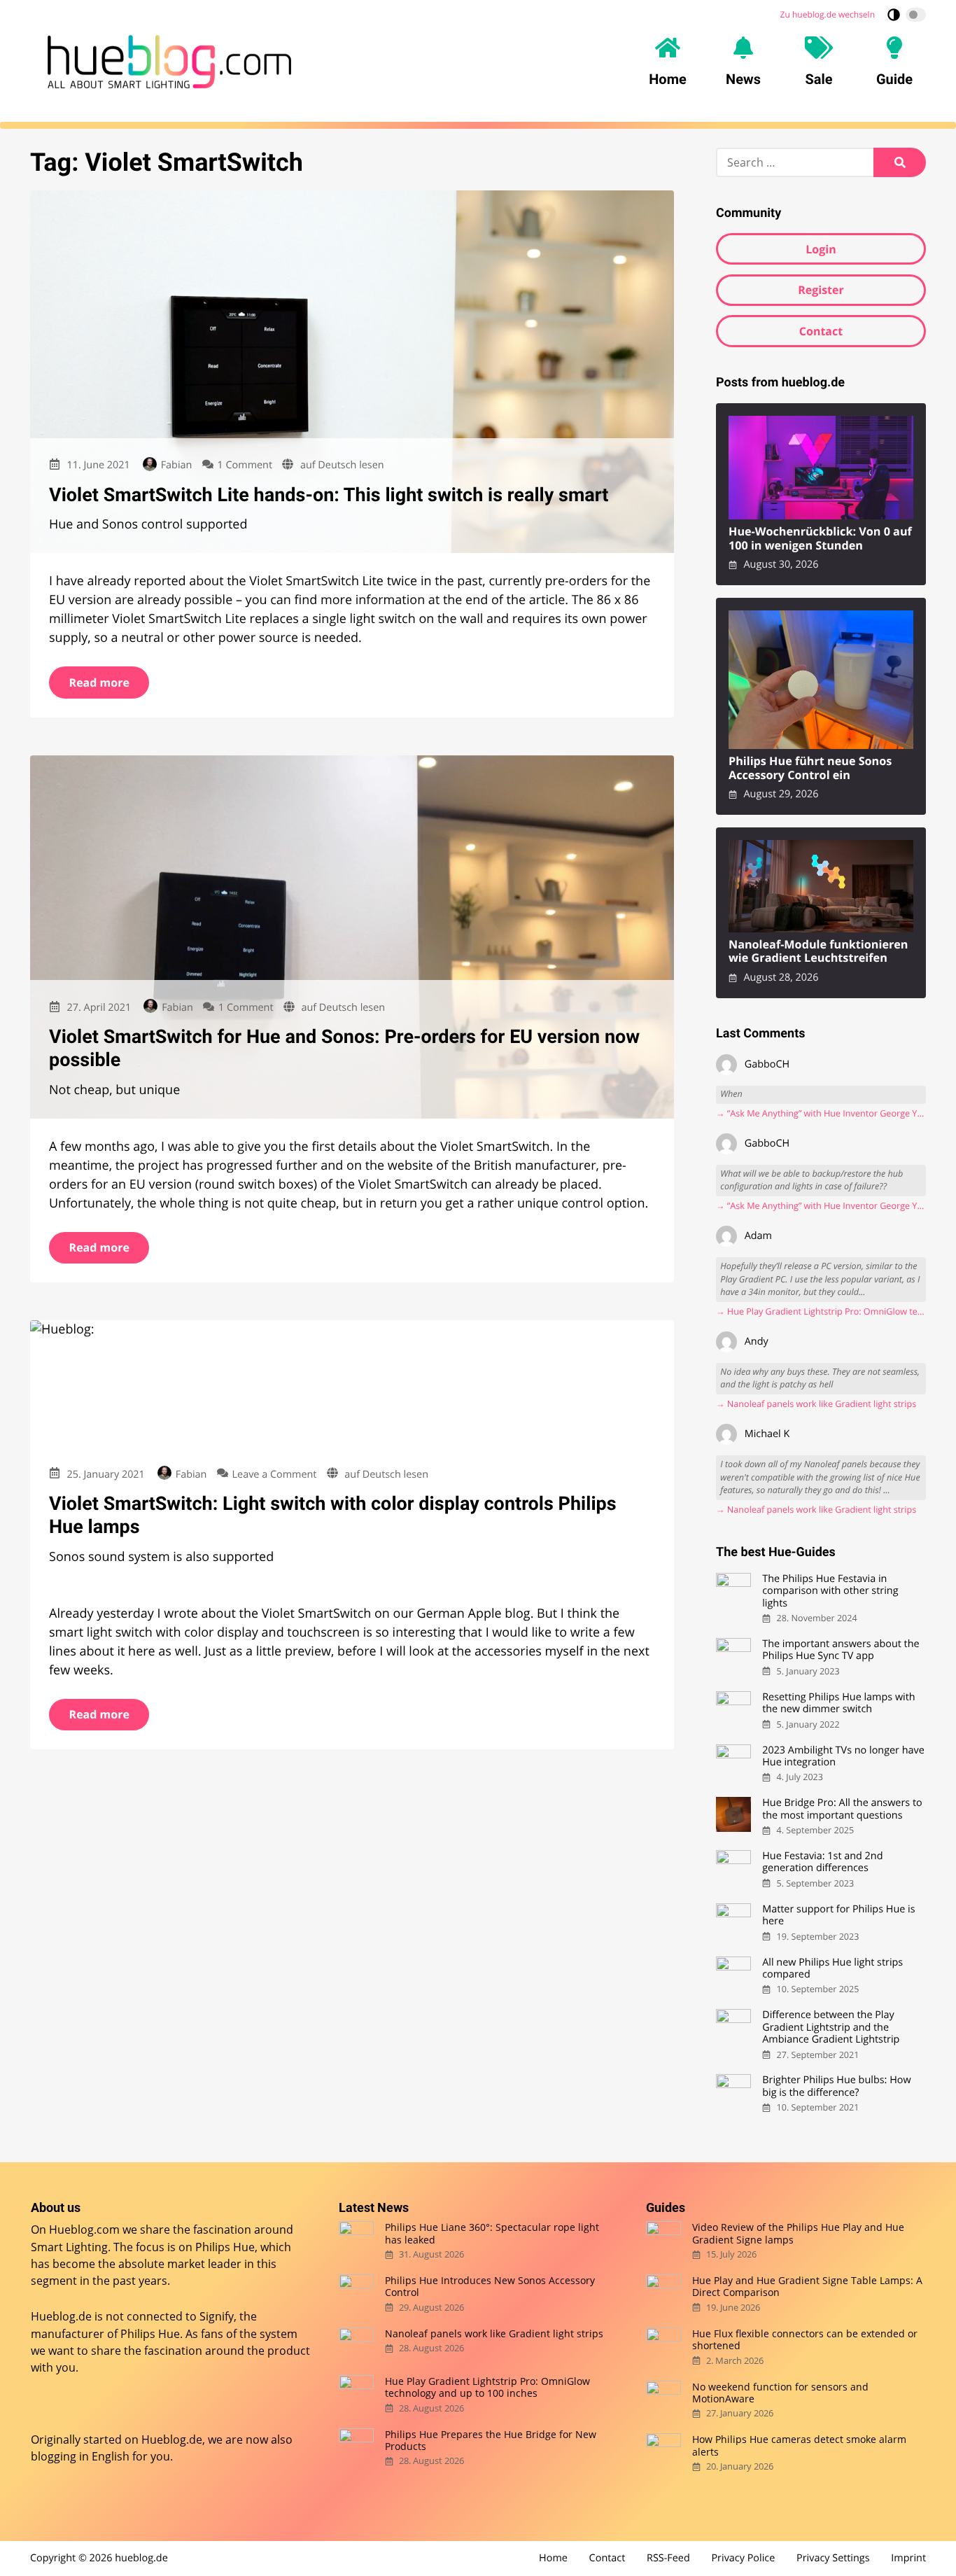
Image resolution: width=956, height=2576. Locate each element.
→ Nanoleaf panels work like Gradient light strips (816, 1404)
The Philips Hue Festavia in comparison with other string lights (830, 1591)
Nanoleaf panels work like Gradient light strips (494, 2333)
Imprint (908, 2558)
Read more (99, 682)
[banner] (169, 62)
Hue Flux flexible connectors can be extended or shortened (805, 2340)
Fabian (176, 465)
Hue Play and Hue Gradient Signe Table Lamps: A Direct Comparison (807, 2287)
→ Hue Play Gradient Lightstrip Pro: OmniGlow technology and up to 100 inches (821, 1311)
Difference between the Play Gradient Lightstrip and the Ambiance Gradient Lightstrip (831, 2027)
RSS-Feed (668, 2558)
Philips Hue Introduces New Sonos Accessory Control (490, 2287)
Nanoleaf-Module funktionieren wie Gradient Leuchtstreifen (818, 952)
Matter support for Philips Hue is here (838, 1916)
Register (821, 290)
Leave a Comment (275, 1475)
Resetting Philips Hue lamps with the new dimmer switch (838, 1703)
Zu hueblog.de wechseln (828, 14)
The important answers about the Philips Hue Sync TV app (841, 1650)
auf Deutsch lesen (342, 465)
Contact (821, 331)
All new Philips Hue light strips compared (832, 1969)
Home (553, 2558)
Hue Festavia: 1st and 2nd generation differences (822, 1862)
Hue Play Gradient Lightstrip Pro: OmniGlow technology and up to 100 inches (487, 2387)
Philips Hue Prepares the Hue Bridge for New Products (491, 2441)
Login (821, 249)
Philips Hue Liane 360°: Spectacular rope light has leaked (492, 2233)
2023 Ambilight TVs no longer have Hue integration (843, 1757)
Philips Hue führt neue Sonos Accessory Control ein (810, 768)
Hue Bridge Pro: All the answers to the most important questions (842, 1809)
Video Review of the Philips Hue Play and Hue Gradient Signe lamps (798, 2233)
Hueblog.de (172, 2439)
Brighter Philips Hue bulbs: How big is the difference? (836, 2086)
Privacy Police (743, 2558)
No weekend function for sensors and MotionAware (780, 2393)
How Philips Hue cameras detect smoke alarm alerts (799, 2445)
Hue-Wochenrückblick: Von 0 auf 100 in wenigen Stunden (820, 539)
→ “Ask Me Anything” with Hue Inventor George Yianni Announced (821, 1113)
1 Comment (245, 465)
